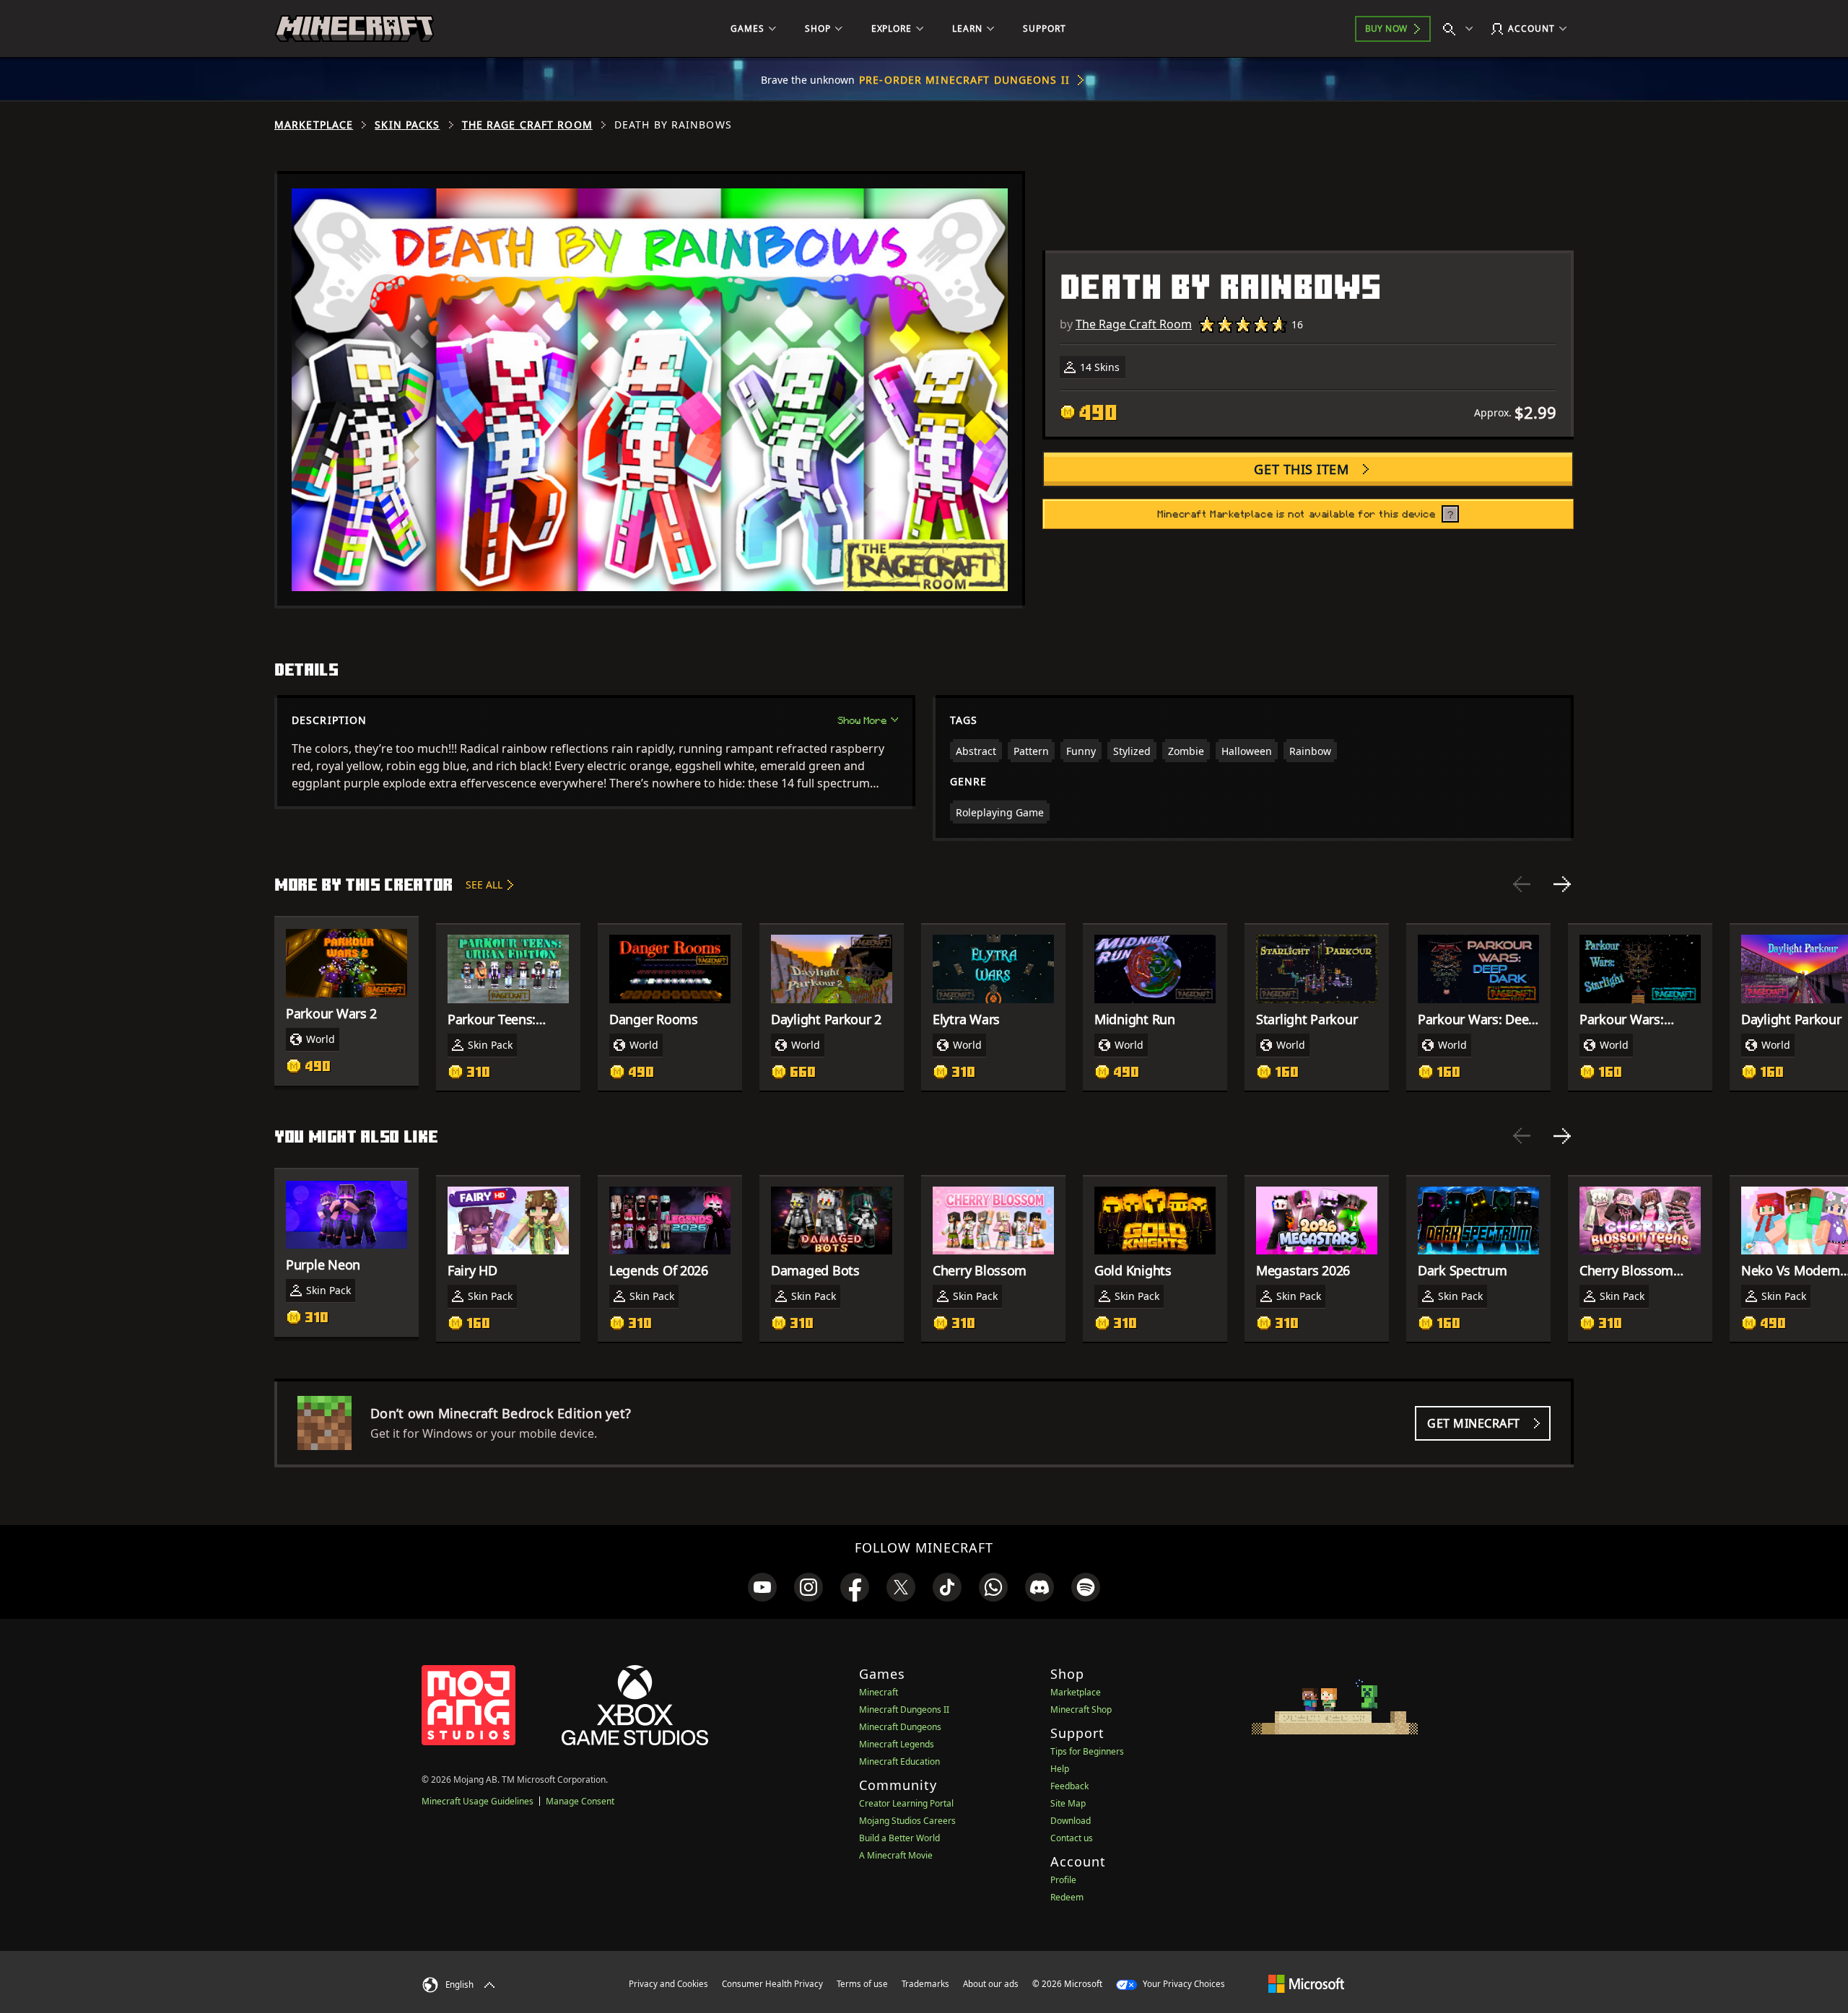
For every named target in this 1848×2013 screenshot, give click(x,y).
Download (1071, 1821)
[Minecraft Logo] (354, 29)
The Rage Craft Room (527, 125)
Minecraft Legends (897, 1744)
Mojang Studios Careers (907, 1821)
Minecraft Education (899, 1761)
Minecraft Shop (1081, 1709)
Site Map (1068, 1803)
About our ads (991, 1984)
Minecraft (879, 1692)
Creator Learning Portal (906, 1803)
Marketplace (314, 125)
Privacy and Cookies (668, 1984)
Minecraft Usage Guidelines (478, 1801)
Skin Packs (407, 125)
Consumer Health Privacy (772, 1984)
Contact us (1072, 1838)
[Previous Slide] (1522, 884)
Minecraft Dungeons (900, 1727)
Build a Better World (899, 1838)
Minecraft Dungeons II (904, 1709)
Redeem (1067, 1897)
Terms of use (862, 1984)
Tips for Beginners (1087, 1751)
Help (1060, 1769)
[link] (762, 1587)
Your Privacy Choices (1183, 1984)
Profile (1063, 1880)
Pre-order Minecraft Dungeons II (964, 80)
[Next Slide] (1562, 884)
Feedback (1069, 1786)
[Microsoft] (1306, 1983)
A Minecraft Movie (896, 1855)
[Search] (1461, 29)
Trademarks (925, 1984)
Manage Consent (580, 1801)
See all (484, 885)
